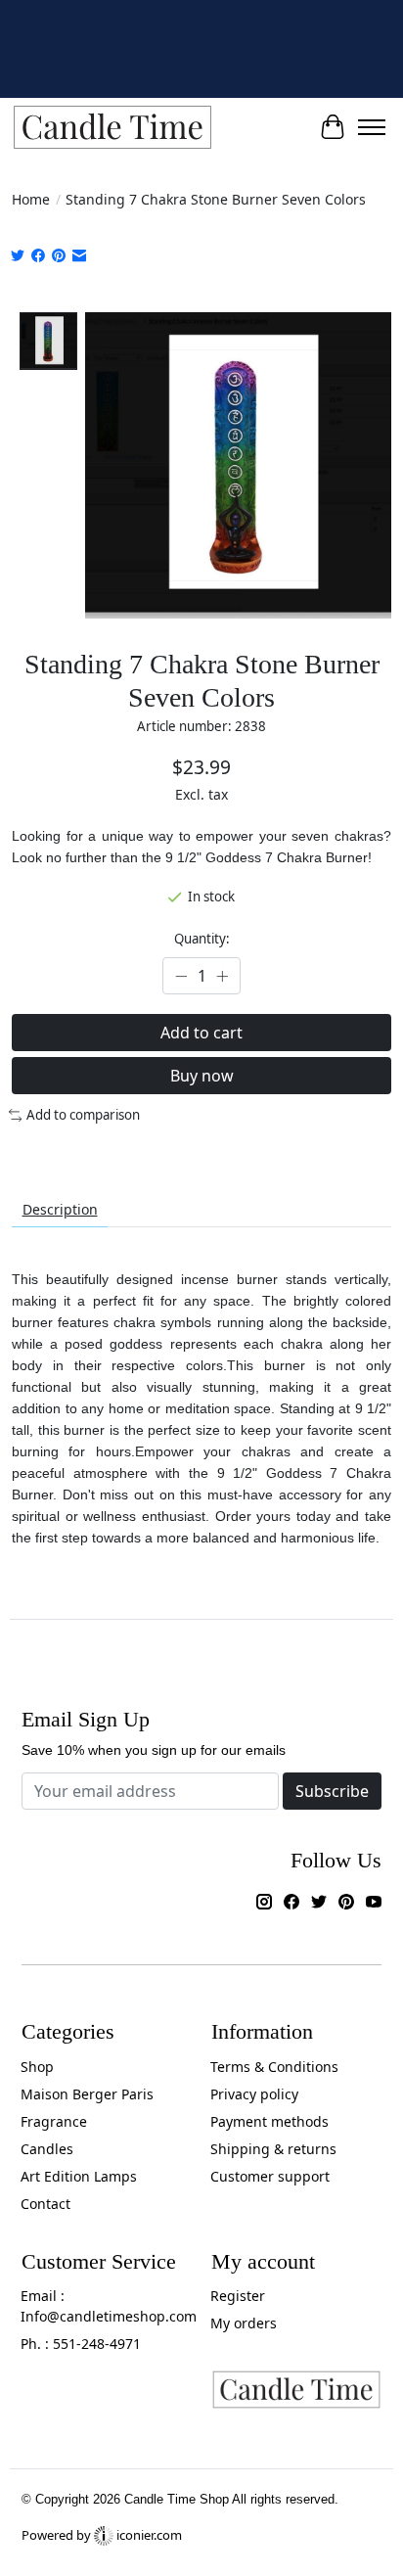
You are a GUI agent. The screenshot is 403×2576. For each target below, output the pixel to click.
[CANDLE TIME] (112, 128)
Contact (45, 2204)
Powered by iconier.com (102, 2535)
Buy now (202, 1076)
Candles (47, 2149)
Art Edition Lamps (79, 2176)
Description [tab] (60, 1209)
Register (238, 2296)
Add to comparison (83, 1115)
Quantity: (202, 939)
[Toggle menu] (372, 127)
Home (31, 199)
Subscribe (332, 1791)
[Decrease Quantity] (181, 976)
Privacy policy (254, 2094)
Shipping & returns (273, 2149)
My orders (244, 2323)
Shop (37, 2067)
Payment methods (269, 2121)
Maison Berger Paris (87, 2094)
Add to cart (201, 1033)
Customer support (270, 2176)
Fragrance (54, 2121)
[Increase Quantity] (222, 976)
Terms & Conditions (274, 2067)
